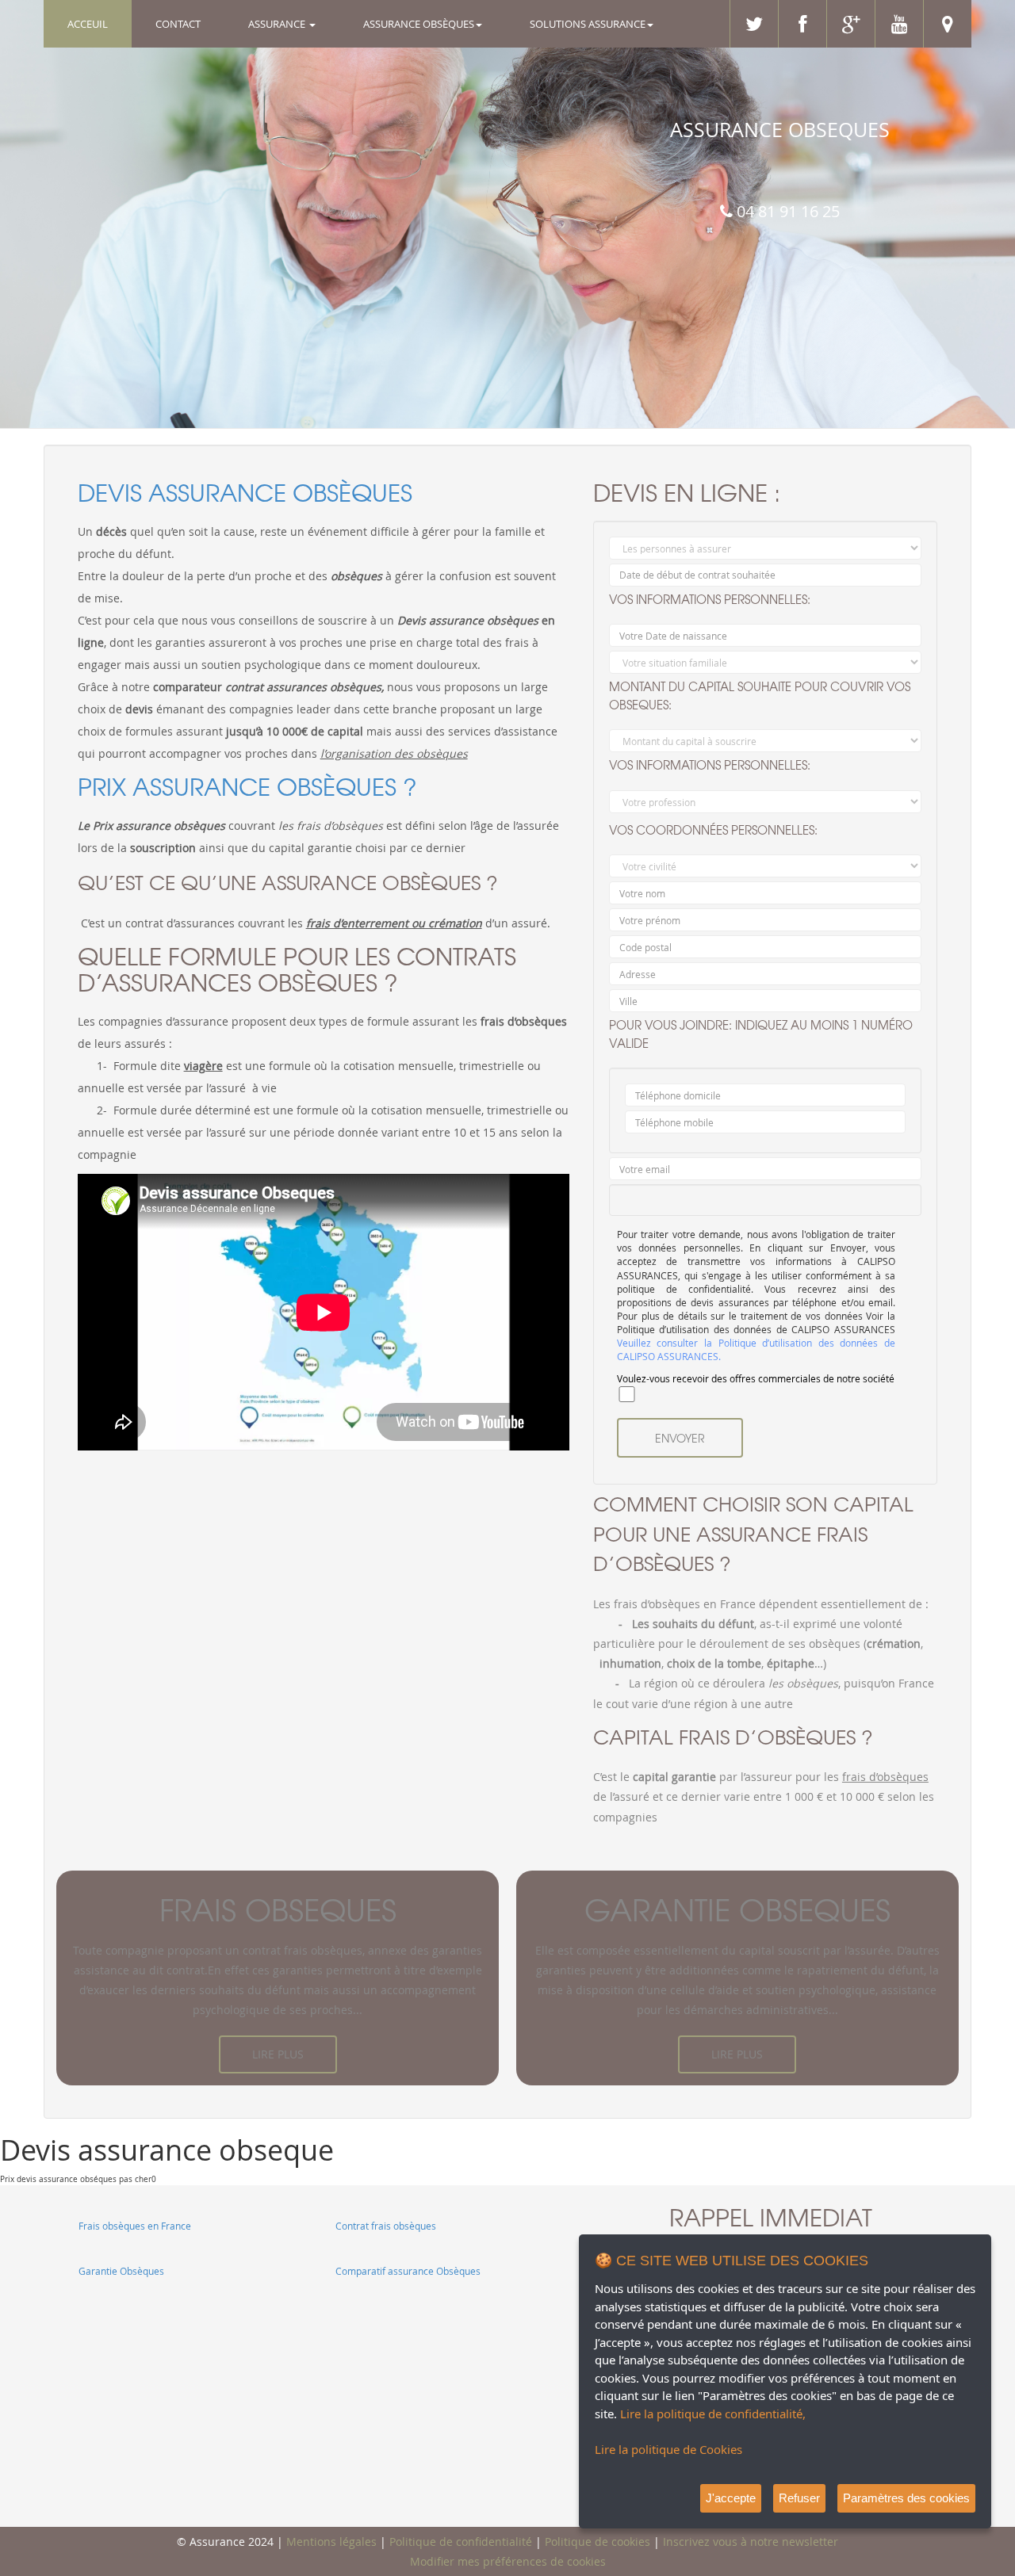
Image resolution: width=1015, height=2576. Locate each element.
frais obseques (278, 1909)
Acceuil (100, 23)
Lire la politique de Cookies (668, 2449)
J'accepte (731, 2498)
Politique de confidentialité (461, 2542)
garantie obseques (737, 1909)
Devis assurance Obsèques (245, 492)
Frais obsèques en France (135, 2226)
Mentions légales (331, 2542)
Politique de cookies (598, 2542)
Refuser (799, 2498)
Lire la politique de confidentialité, (713, 2414)
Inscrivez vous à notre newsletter (751, 2542)
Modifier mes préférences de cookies (508, 2561)
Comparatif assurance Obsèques (408, 2271)
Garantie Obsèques (121, 2271)
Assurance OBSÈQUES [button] (419, 24)
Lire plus (278, 2054)
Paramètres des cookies (906, 2498)
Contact (178, 24)
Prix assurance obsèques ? (247, 786)
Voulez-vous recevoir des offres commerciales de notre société (756, 1378)
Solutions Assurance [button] (588, 24)
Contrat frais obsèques (386, 2226)
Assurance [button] (278, 24)
